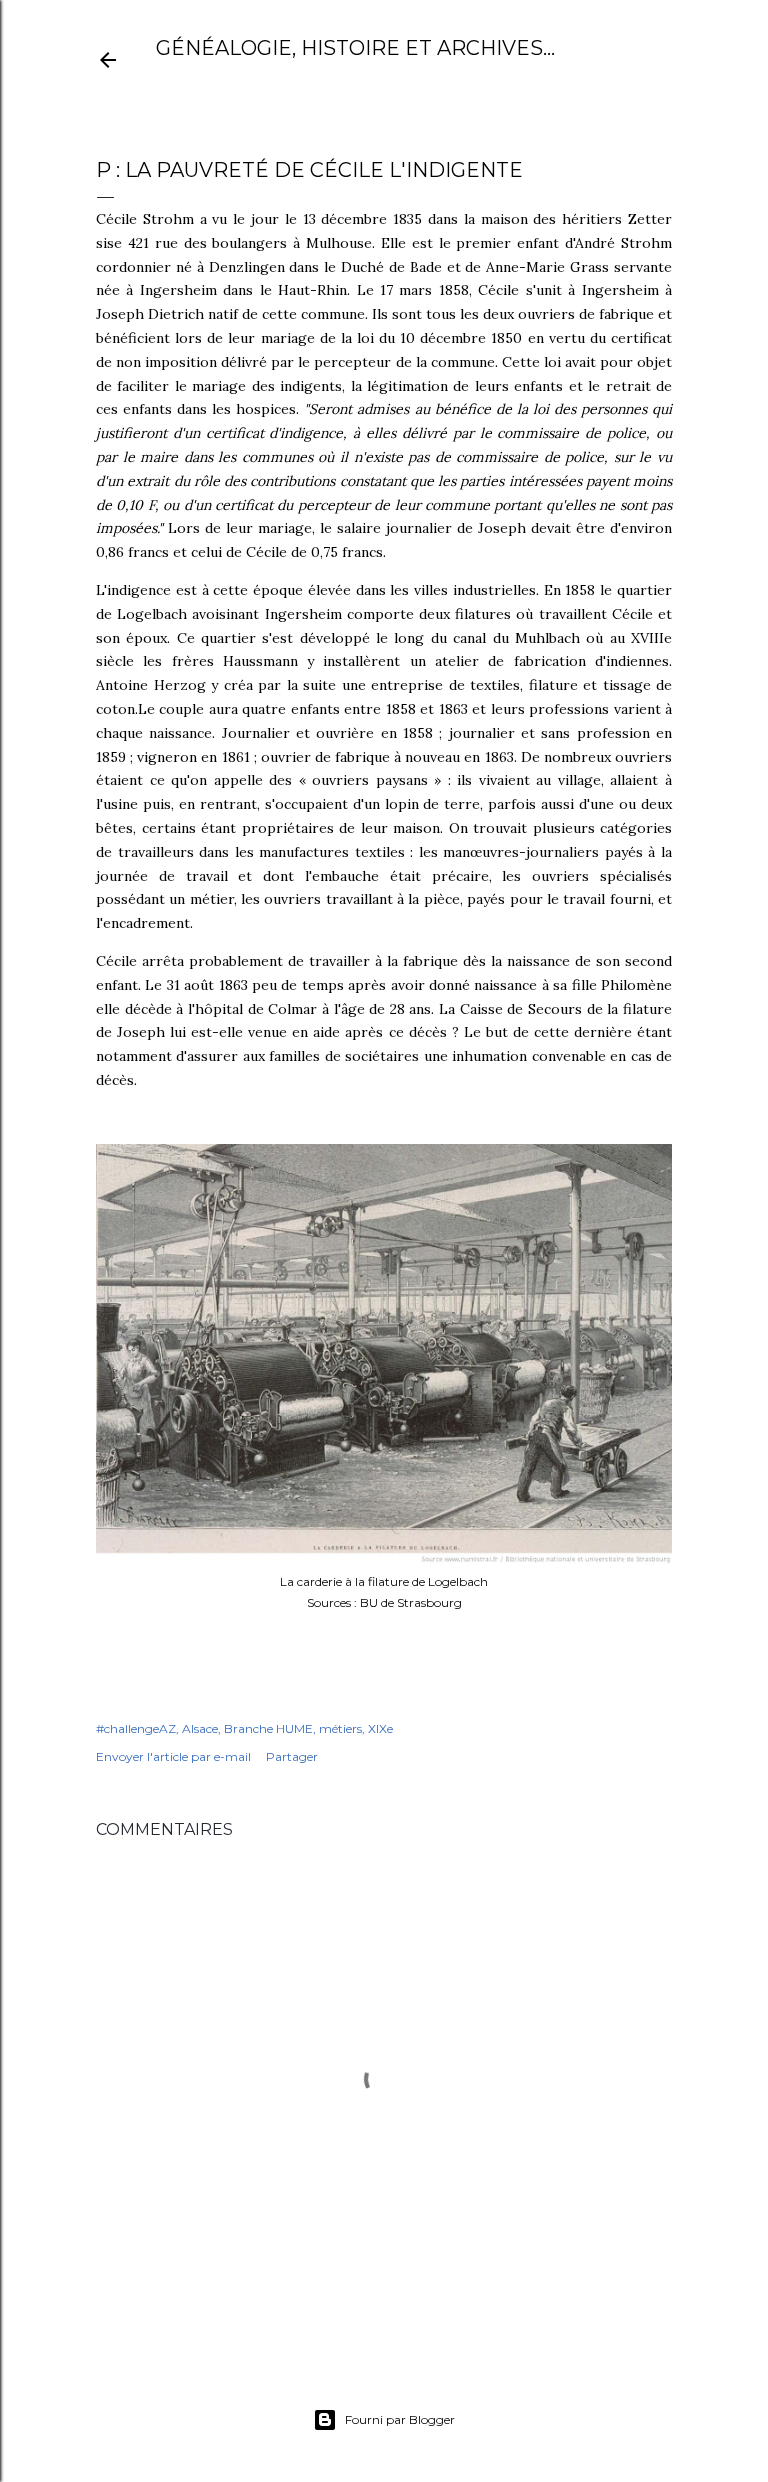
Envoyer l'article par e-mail (173, 1756)
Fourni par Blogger (400, 2419)
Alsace (200, 1728)
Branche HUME (268, 1728)
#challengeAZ (136, 1728)
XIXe (380, 1728)
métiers (340, 1728)
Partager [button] (292, 1756)
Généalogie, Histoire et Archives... (355, 48)
